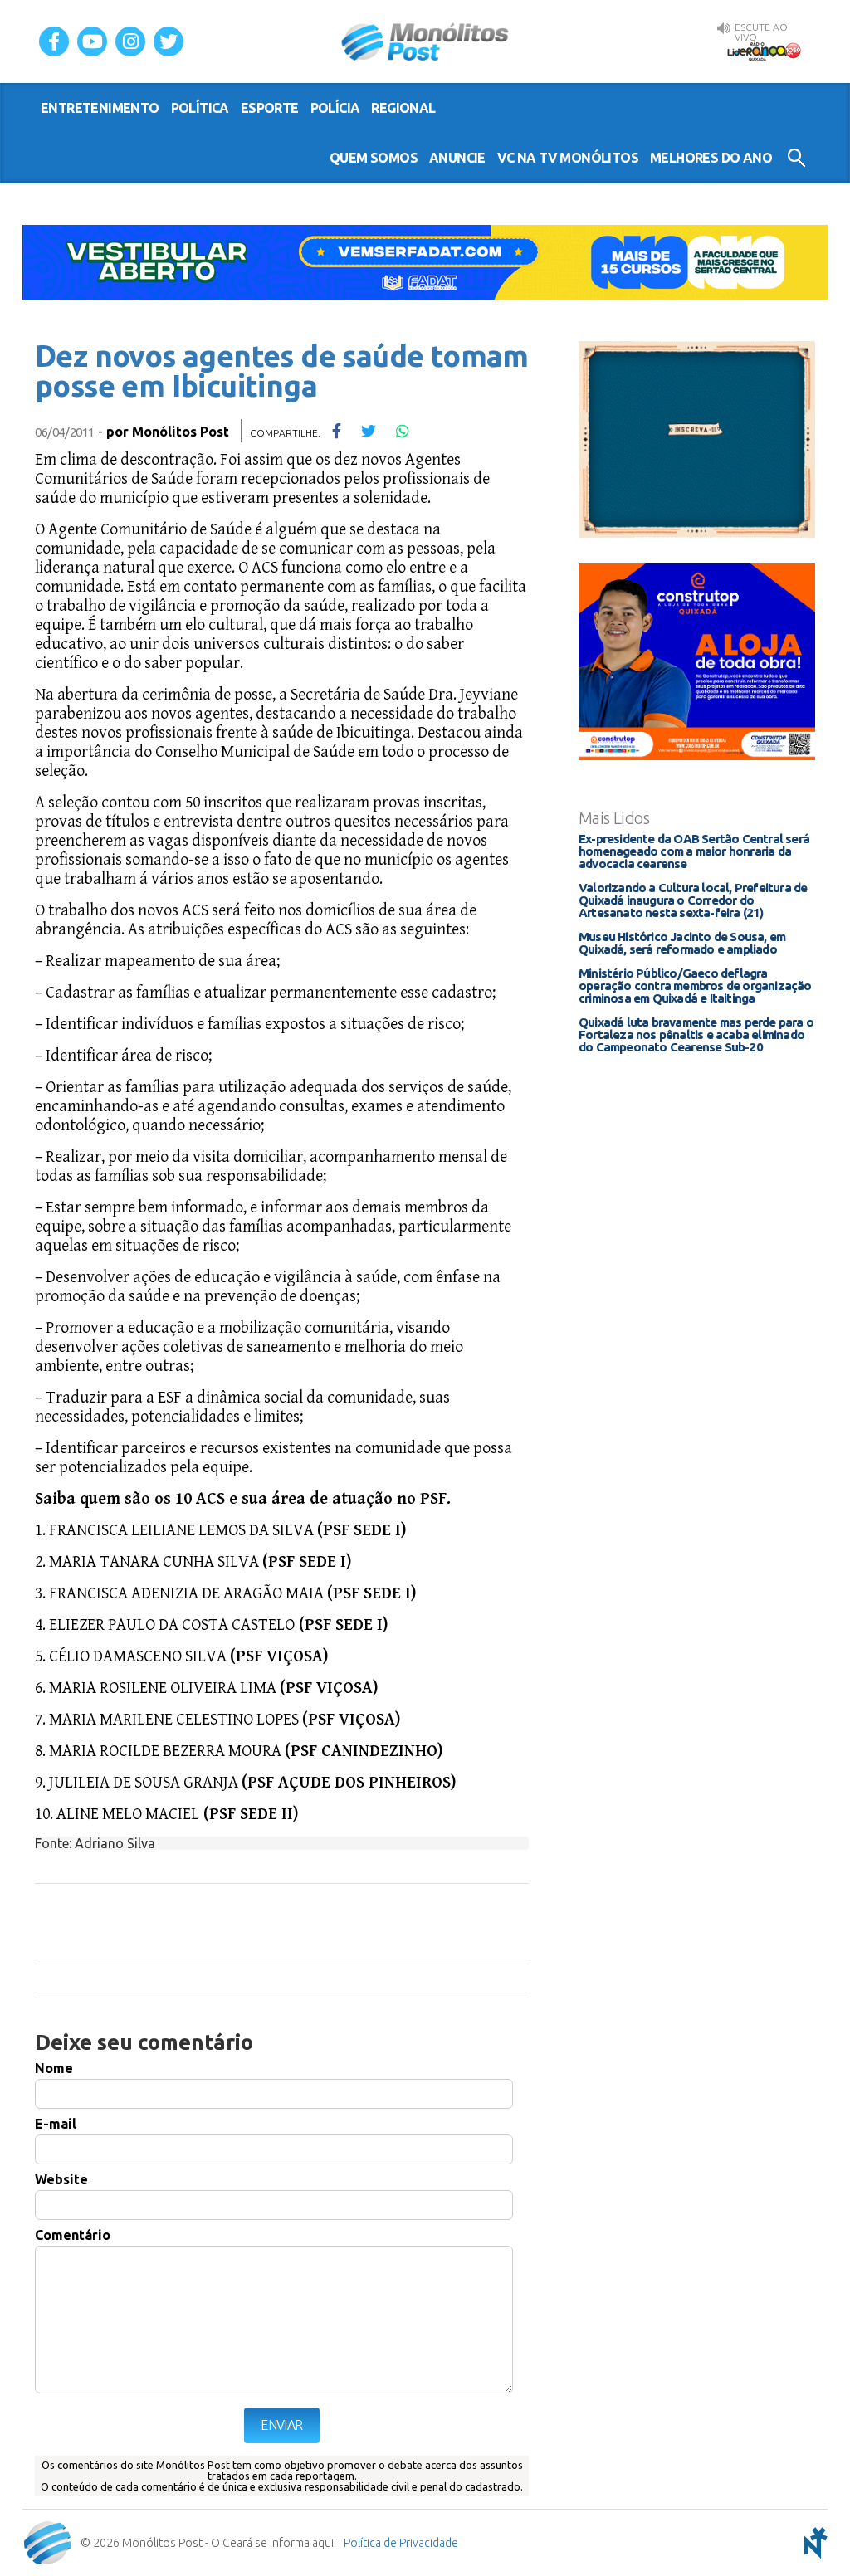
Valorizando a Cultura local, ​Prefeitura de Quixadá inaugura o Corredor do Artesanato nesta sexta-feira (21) (693, 900)
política (200, 108)
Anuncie (457, 158)
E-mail (56, 2124)
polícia (335, 108)
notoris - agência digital (813, 2543)
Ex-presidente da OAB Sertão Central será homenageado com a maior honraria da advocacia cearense (694, 851)
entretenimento (100, 108)
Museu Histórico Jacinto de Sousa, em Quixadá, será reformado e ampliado (682, 943)
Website (61, 2179)
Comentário (73, 2235)
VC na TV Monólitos (568, 158)
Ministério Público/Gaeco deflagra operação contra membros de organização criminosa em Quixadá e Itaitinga (695, 986)
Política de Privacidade (401, 2543)
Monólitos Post (425, 41)
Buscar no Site (796, 158)
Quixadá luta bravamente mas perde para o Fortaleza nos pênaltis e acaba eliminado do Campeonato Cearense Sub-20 (696, 1034)
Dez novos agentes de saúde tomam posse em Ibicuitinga (282, 371)
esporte (270, 108)
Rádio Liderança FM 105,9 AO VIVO (764, 51)
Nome (54, 2068)
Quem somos (374, 158)
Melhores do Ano (711, 158)
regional (403, 108)
